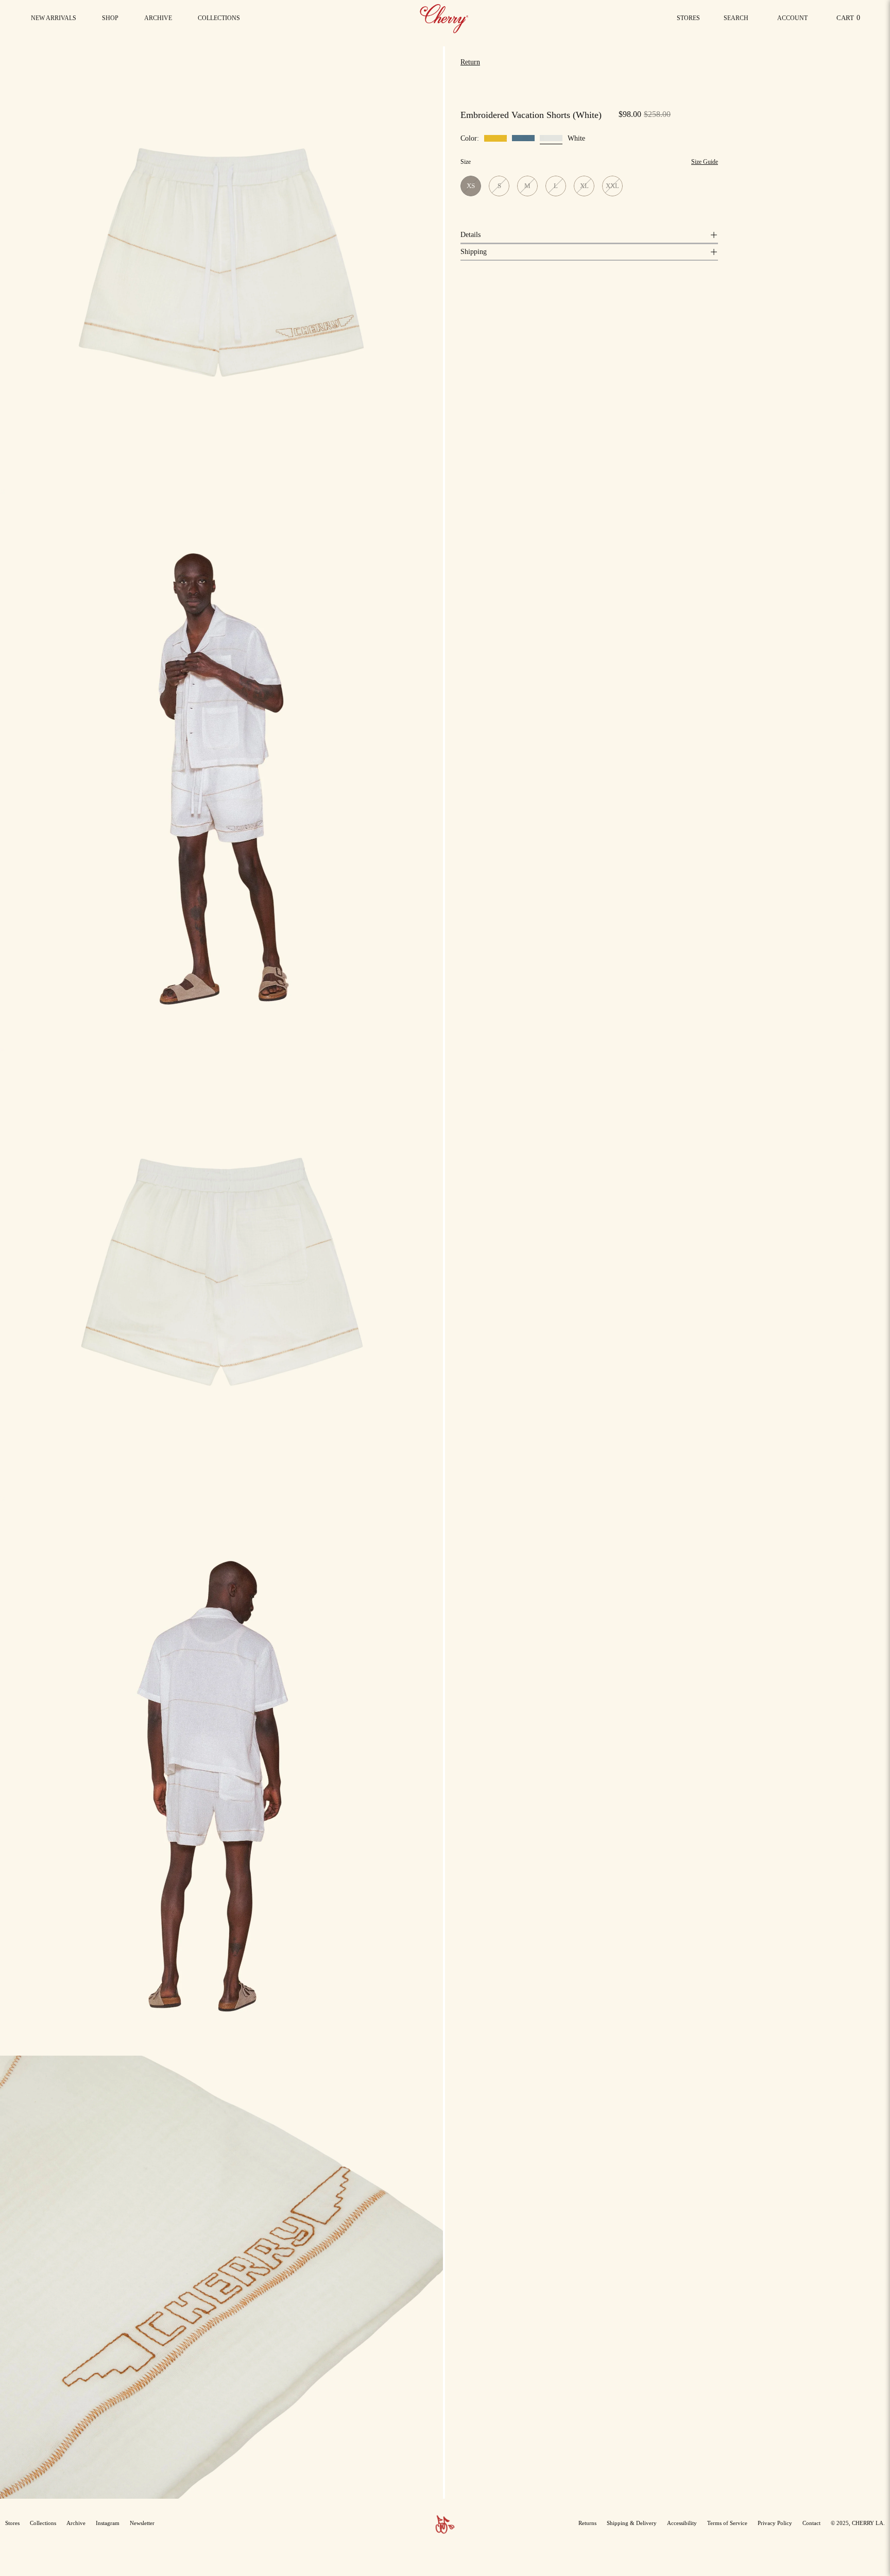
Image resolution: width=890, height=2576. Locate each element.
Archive (76, 2523)
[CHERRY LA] (445, 18)
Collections (43, 2523)
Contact (811, 2523)
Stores (688, 18)
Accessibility (682, 2523)
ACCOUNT (792, 21)
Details (470, 235)
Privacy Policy (775, 2523)
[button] (219, 18)
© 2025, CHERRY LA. (858, 2523)
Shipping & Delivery (632, 2523)
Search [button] (738, 21)
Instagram (108, 2523)
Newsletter (142, 2523)
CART (850, 20)
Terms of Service (727, 2523)
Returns (587, 2523)
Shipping (474, 252)
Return (470, 62)
